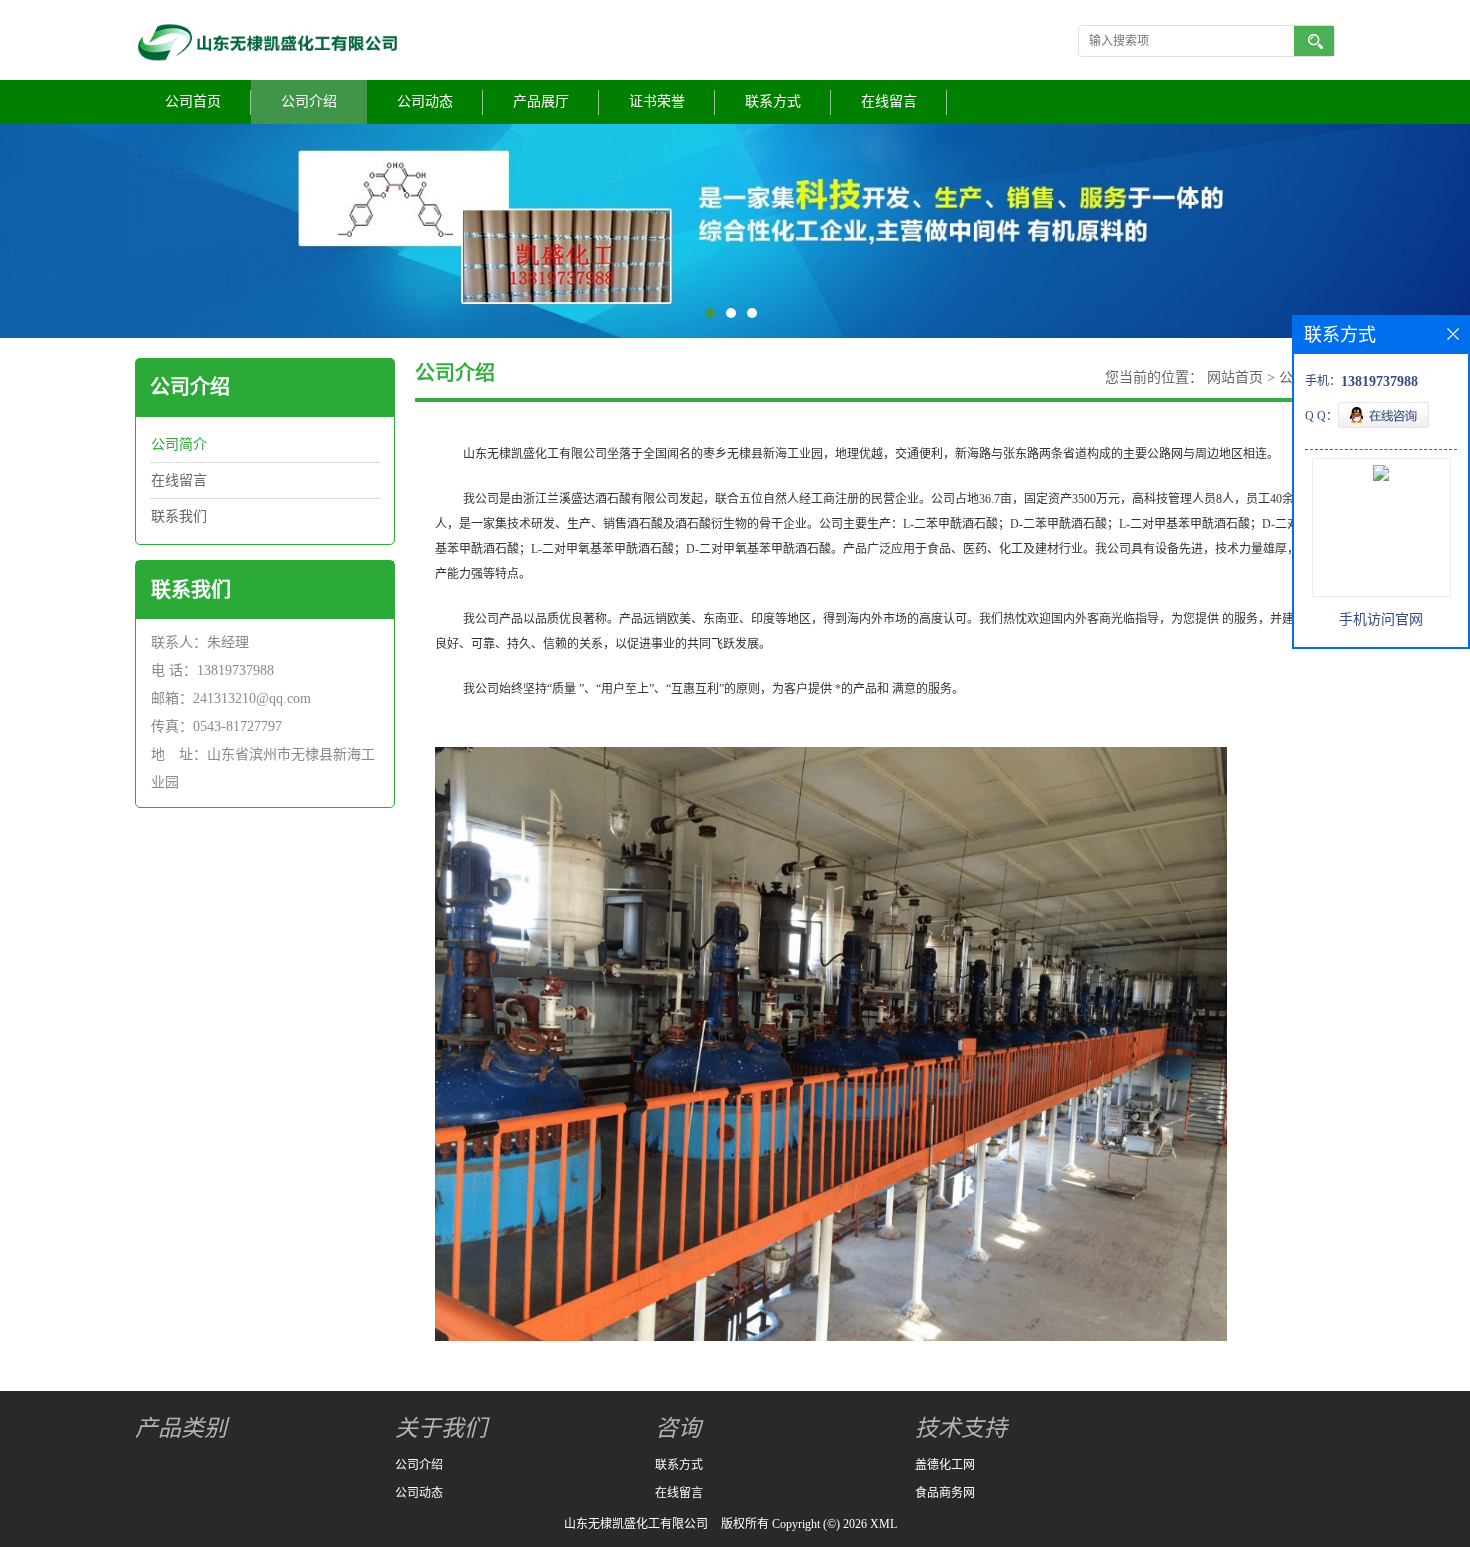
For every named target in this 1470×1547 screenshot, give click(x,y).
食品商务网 (945, 1493)
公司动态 (425, 101)
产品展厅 (541, 101)
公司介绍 (309, 101)
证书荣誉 (657, 101)
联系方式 (773, 101)
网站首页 (1235, 377)
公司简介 (179, 444)
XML (883, 1524)
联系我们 (179, 516)
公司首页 (193, 101)
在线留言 (889, 101)
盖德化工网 (945, 1465)
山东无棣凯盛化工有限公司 (636, 1524)
